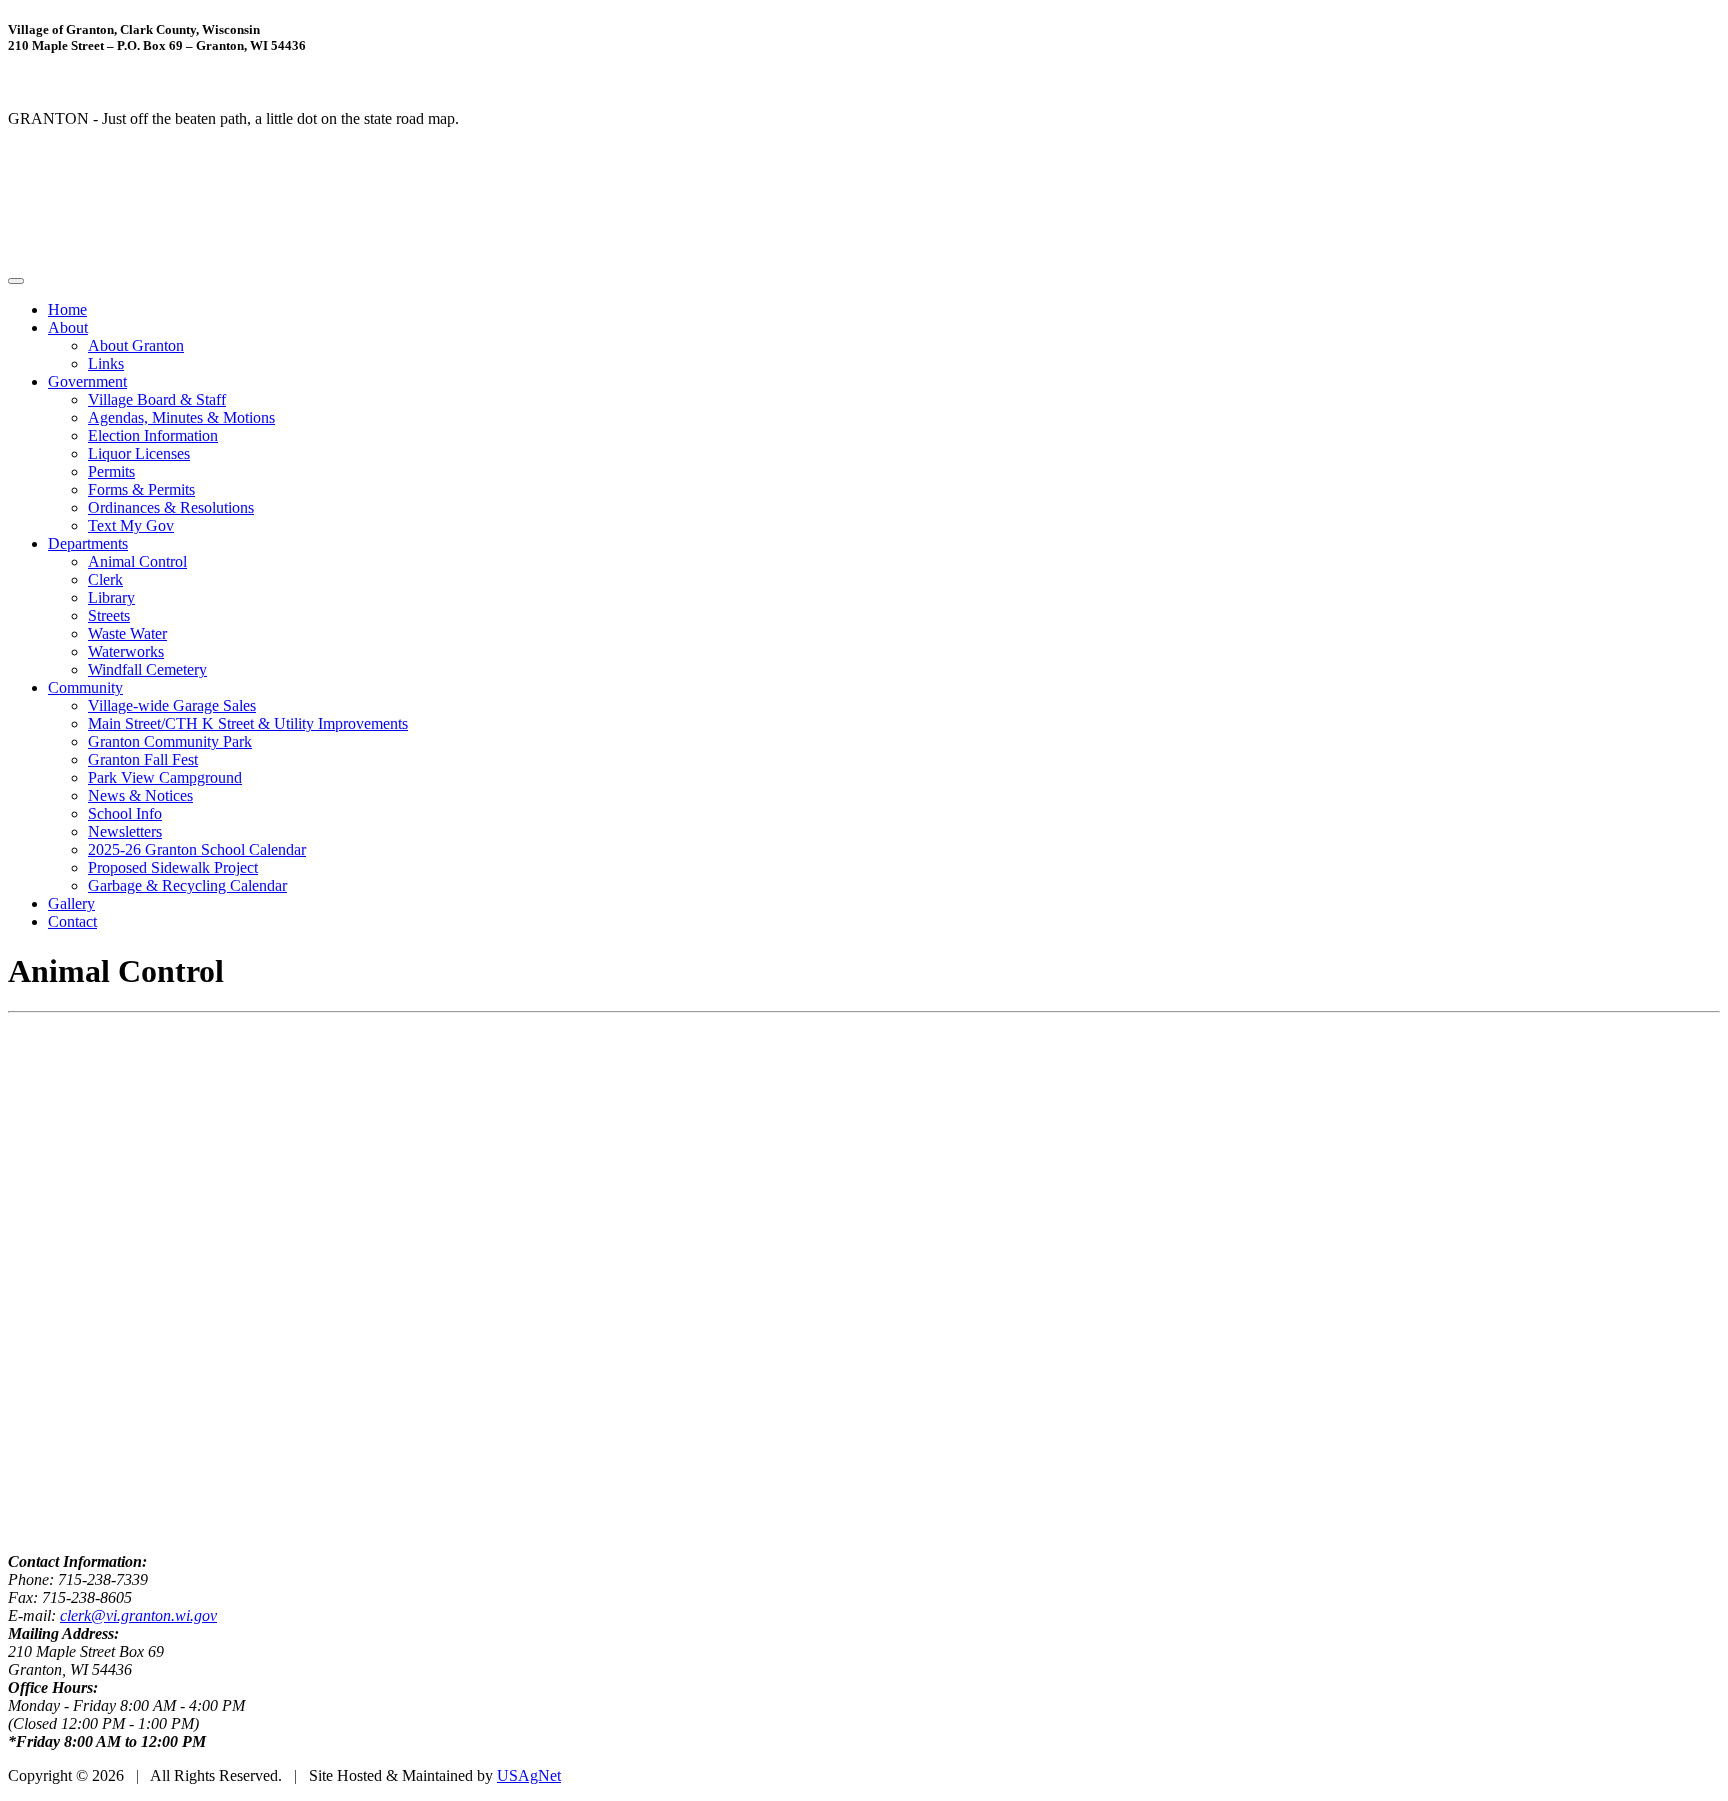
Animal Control (137, 561)
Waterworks (126, 651)
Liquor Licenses (139, 453)
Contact (72, 921)
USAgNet (529, 1775)
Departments (88, 543)
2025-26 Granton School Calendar (197, 849)
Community (85, 687)
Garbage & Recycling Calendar (187, 885)
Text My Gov (131, 525)
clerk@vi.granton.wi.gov (138, 1615)
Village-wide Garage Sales (172, 705)
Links (106, 363)
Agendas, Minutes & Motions (181, 417)
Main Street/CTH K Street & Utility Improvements (248, 723)
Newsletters (125, 831)
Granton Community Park (170, 741)
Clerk (105, 579)
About (68, 327)
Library (111, 597)
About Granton (136, 345)
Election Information (153, 435)
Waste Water (127, 633)
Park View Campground (165, 777)
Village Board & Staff (157, 399)
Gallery (71, 903)
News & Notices (140, 795)
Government (87, 381)
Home (67, 309)
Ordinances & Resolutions (171, 507)
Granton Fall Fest (143, 759)
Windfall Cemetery (147, 669)
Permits (111, 471)
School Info (125, 813)
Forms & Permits (141, 489)
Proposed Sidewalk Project (173, 867)
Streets (109, 615)
